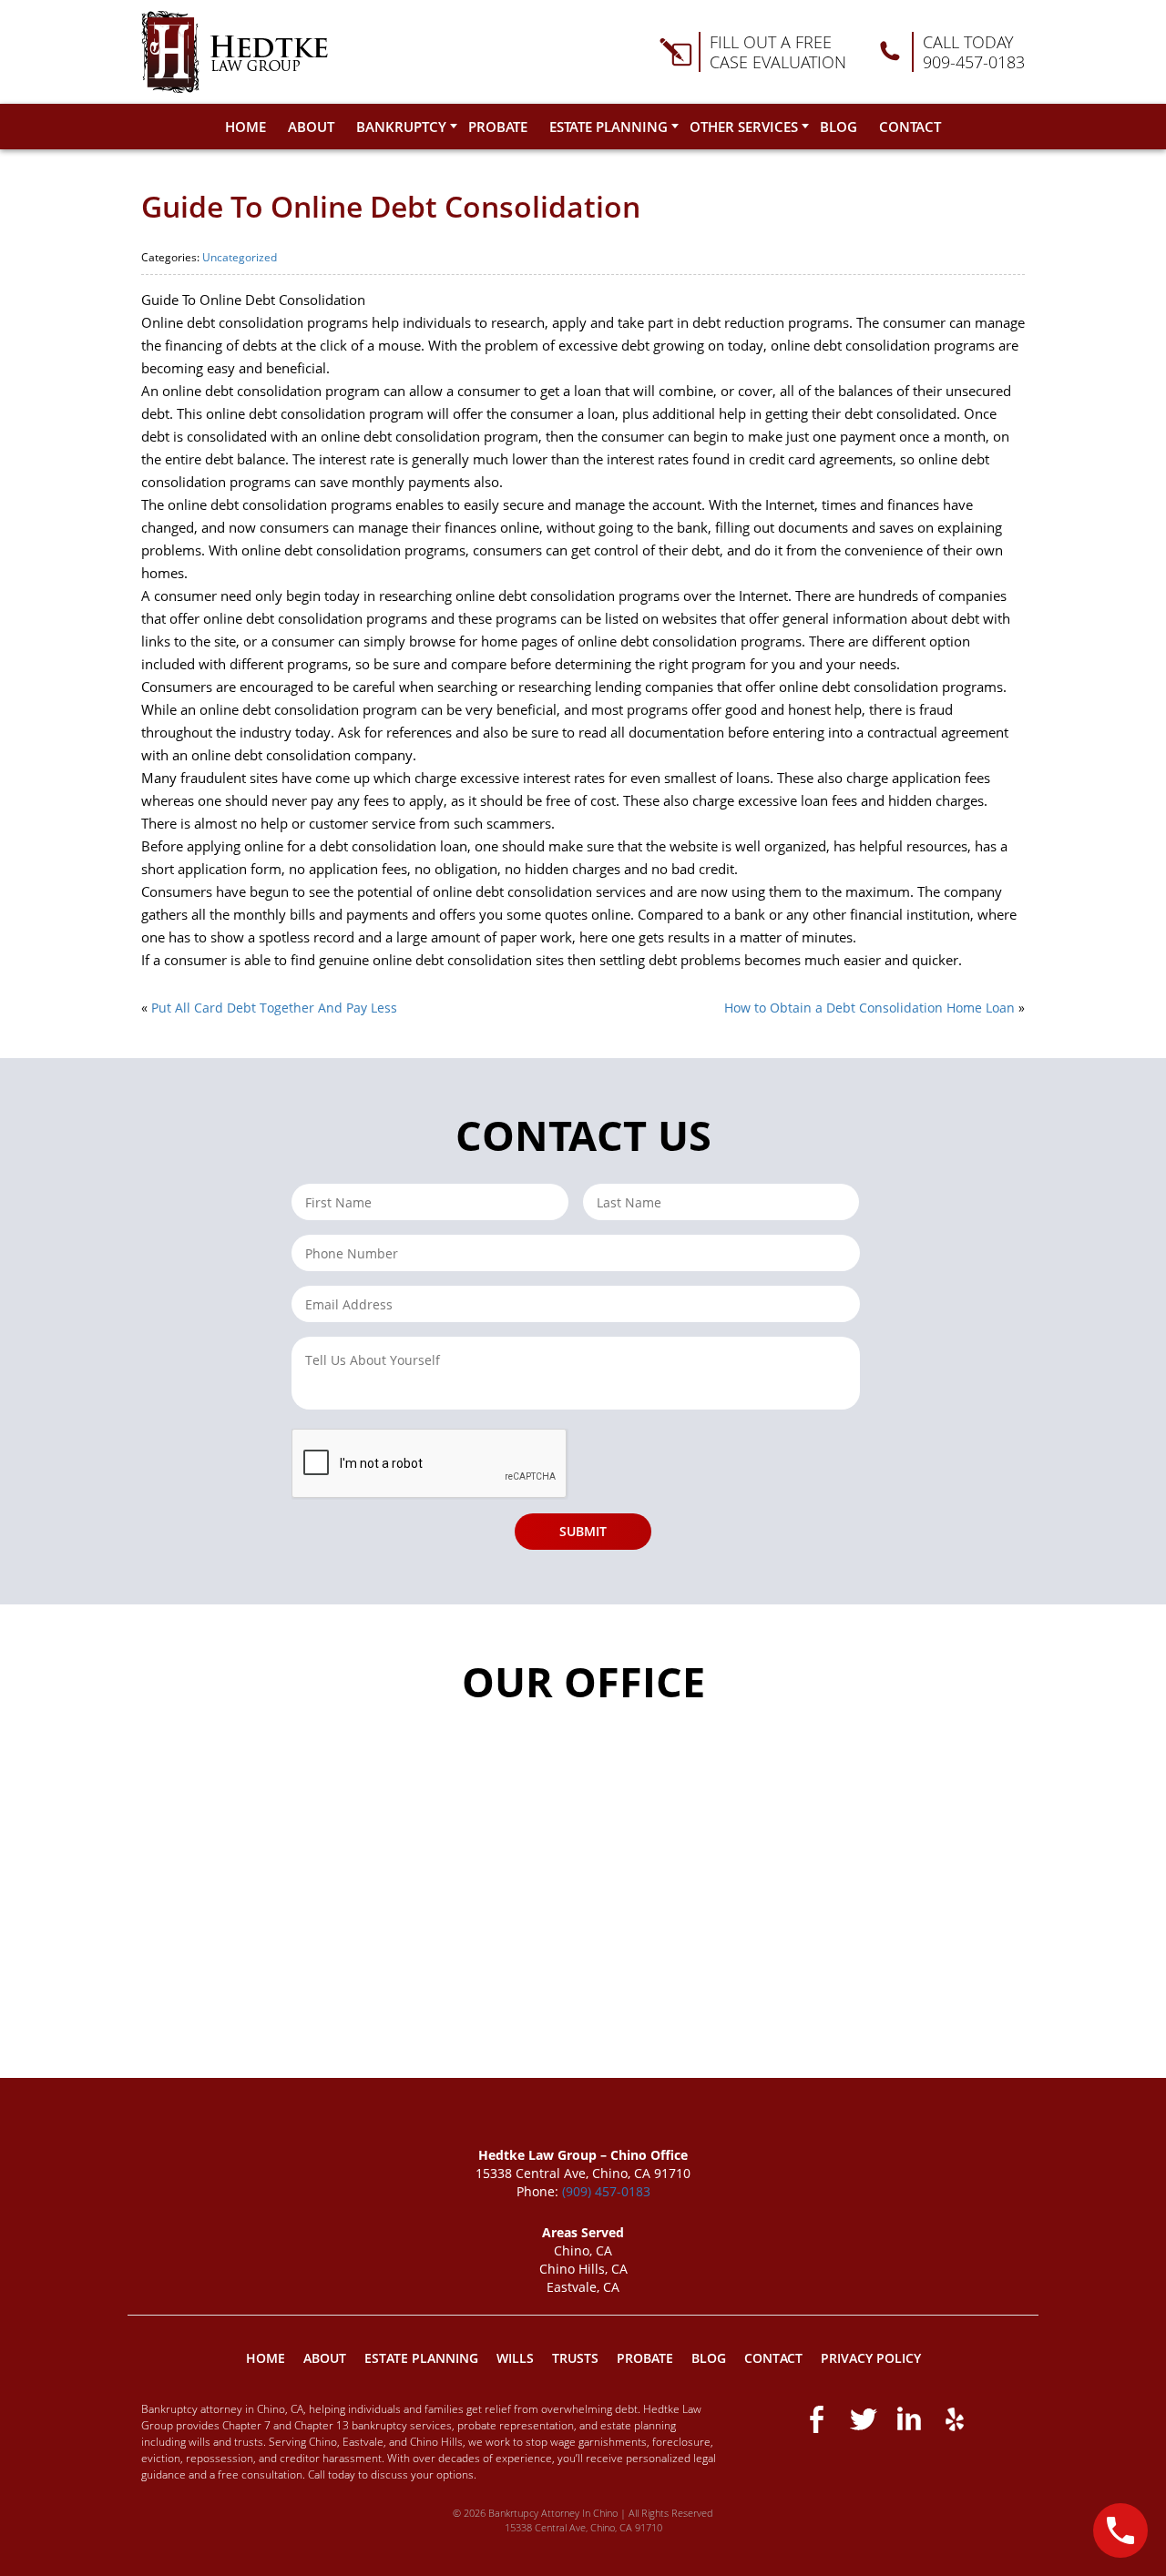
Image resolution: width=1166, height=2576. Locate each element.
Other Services (744, 127)
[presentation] (430, 1464)
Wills (515, 2358)
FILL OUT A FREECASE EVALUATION (778, 52)
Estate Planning (609, 127)
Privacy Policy (871, 2358)
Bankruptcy (401, 127)
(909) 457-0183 (606, 2191)
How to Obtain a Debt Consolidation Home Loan (869, 1008)
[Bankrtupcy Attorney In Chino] (235, 52)
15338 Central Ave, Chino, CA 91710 (583, 2527)
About (311, 127)
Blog (839, 127)
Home (245, 127)
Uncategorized (240, 257)
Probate (498, 127)
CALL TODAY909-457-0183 (974, 52)
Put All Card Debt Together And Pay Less (274, 1008)
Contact (910, 127)
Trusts (575, 2358)
